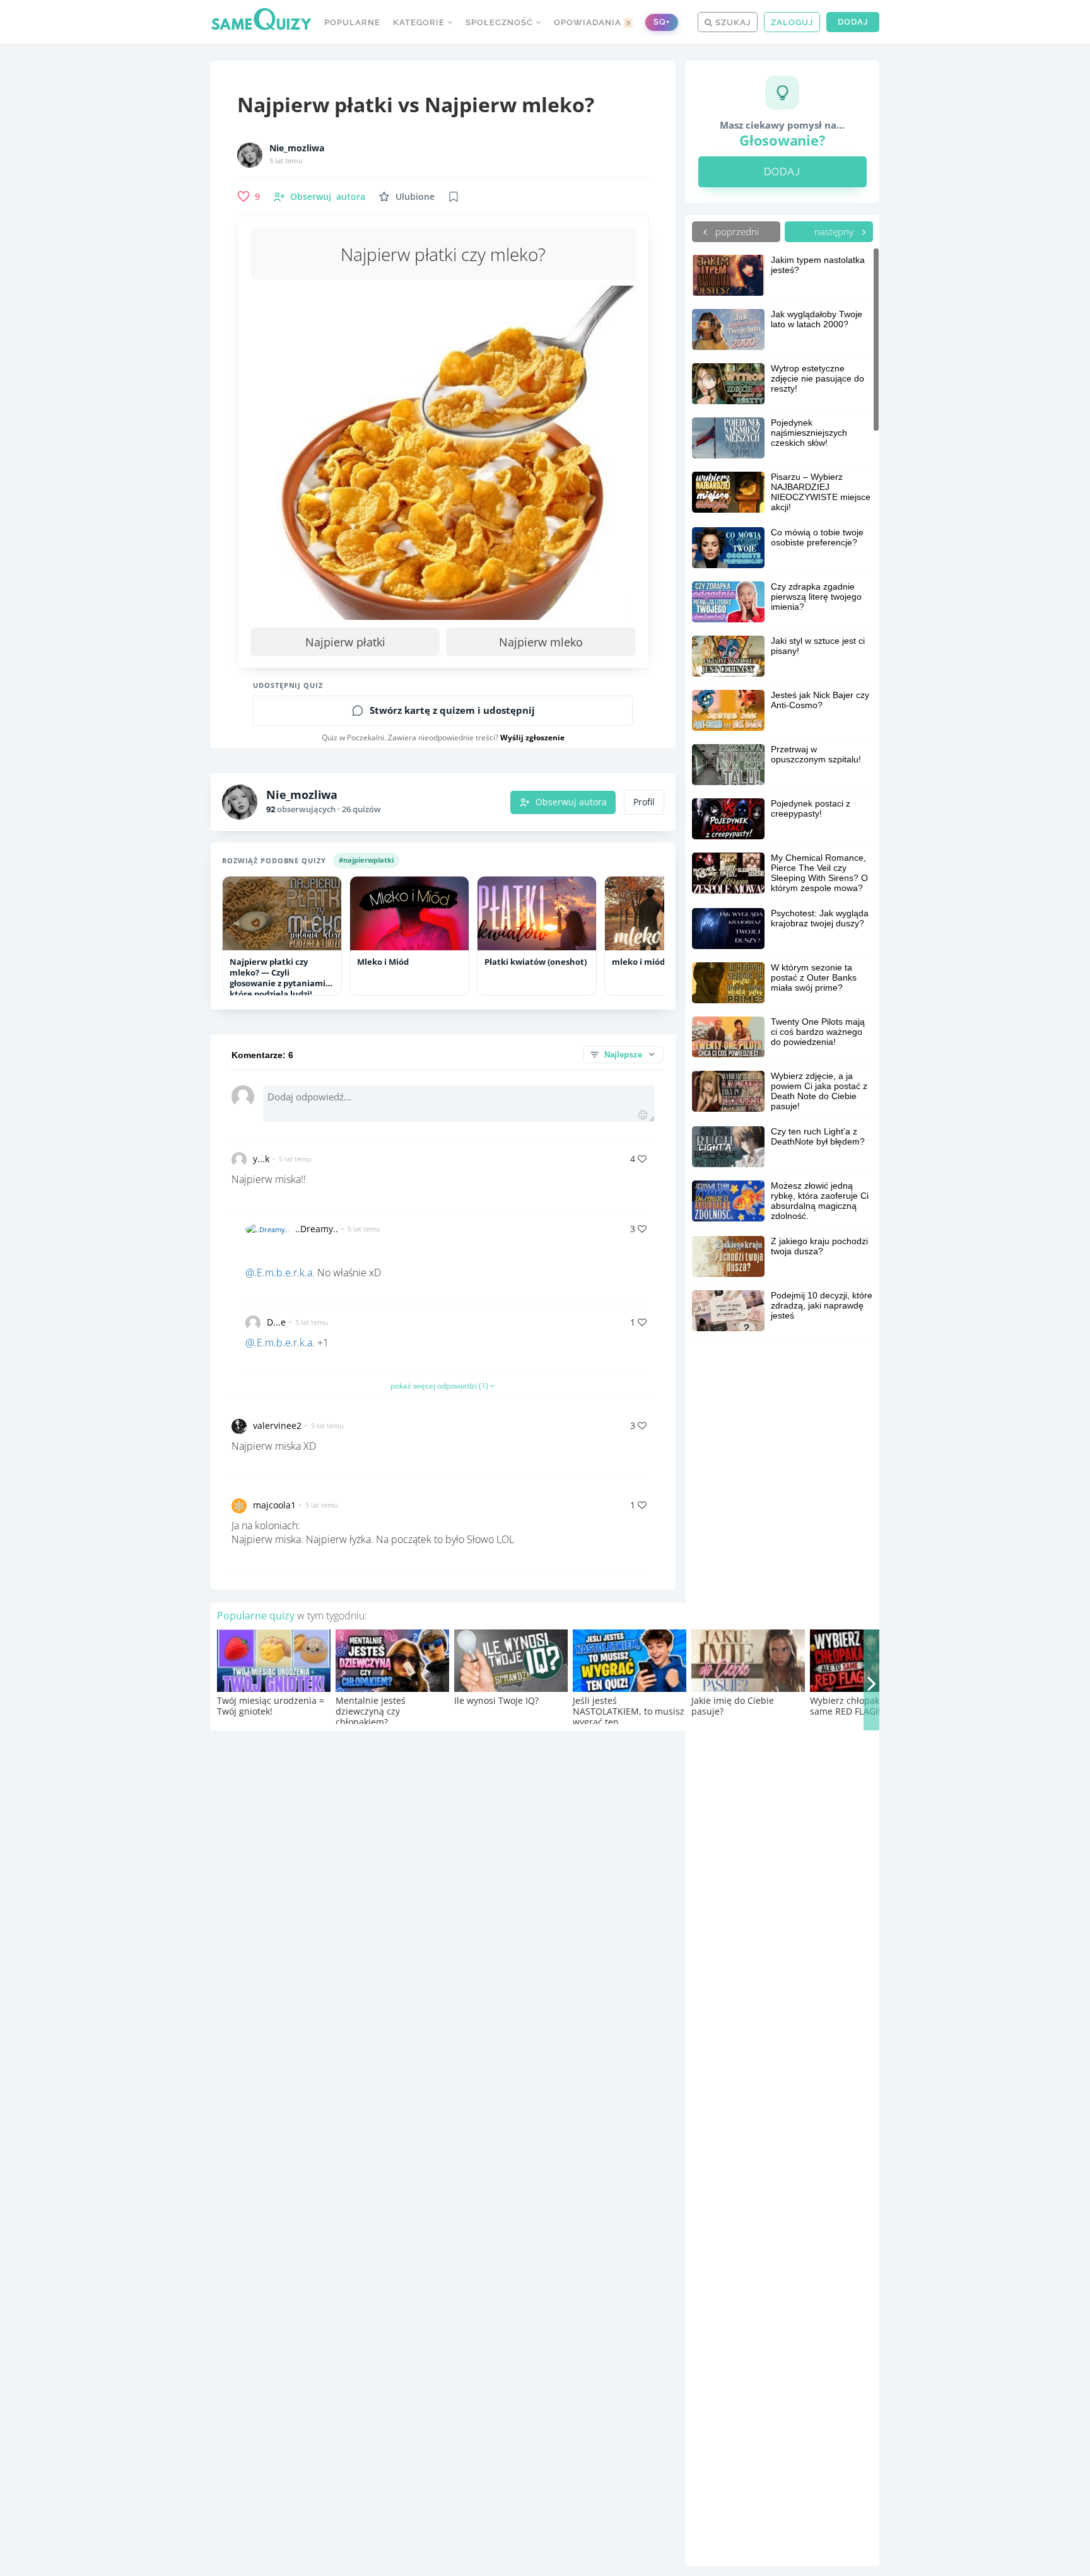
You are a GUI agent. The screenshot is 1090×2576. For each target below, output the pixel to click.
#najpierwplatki (366, 860)
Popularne (352, 22)
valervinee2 (277, 1425)
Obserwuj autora (571, 802)
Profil (644, 802)
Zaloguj (792, 22)
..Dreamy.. (317, 1229)
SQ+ (662, 22)
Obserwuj (328, 196)
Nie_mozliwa (297, 148)
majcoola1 (274, 1505)
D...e (276, 1322)
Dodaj (853, 22)
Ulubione (415, 196)
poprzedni (736, 231)
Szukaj (732, 22)
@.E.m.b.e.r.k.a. (280, 1273)
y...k (261, 1159)
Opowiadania (592, 22)
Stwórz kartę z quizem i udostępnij (452, 710)
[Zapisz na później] (454, 197)
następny (835, 231)
